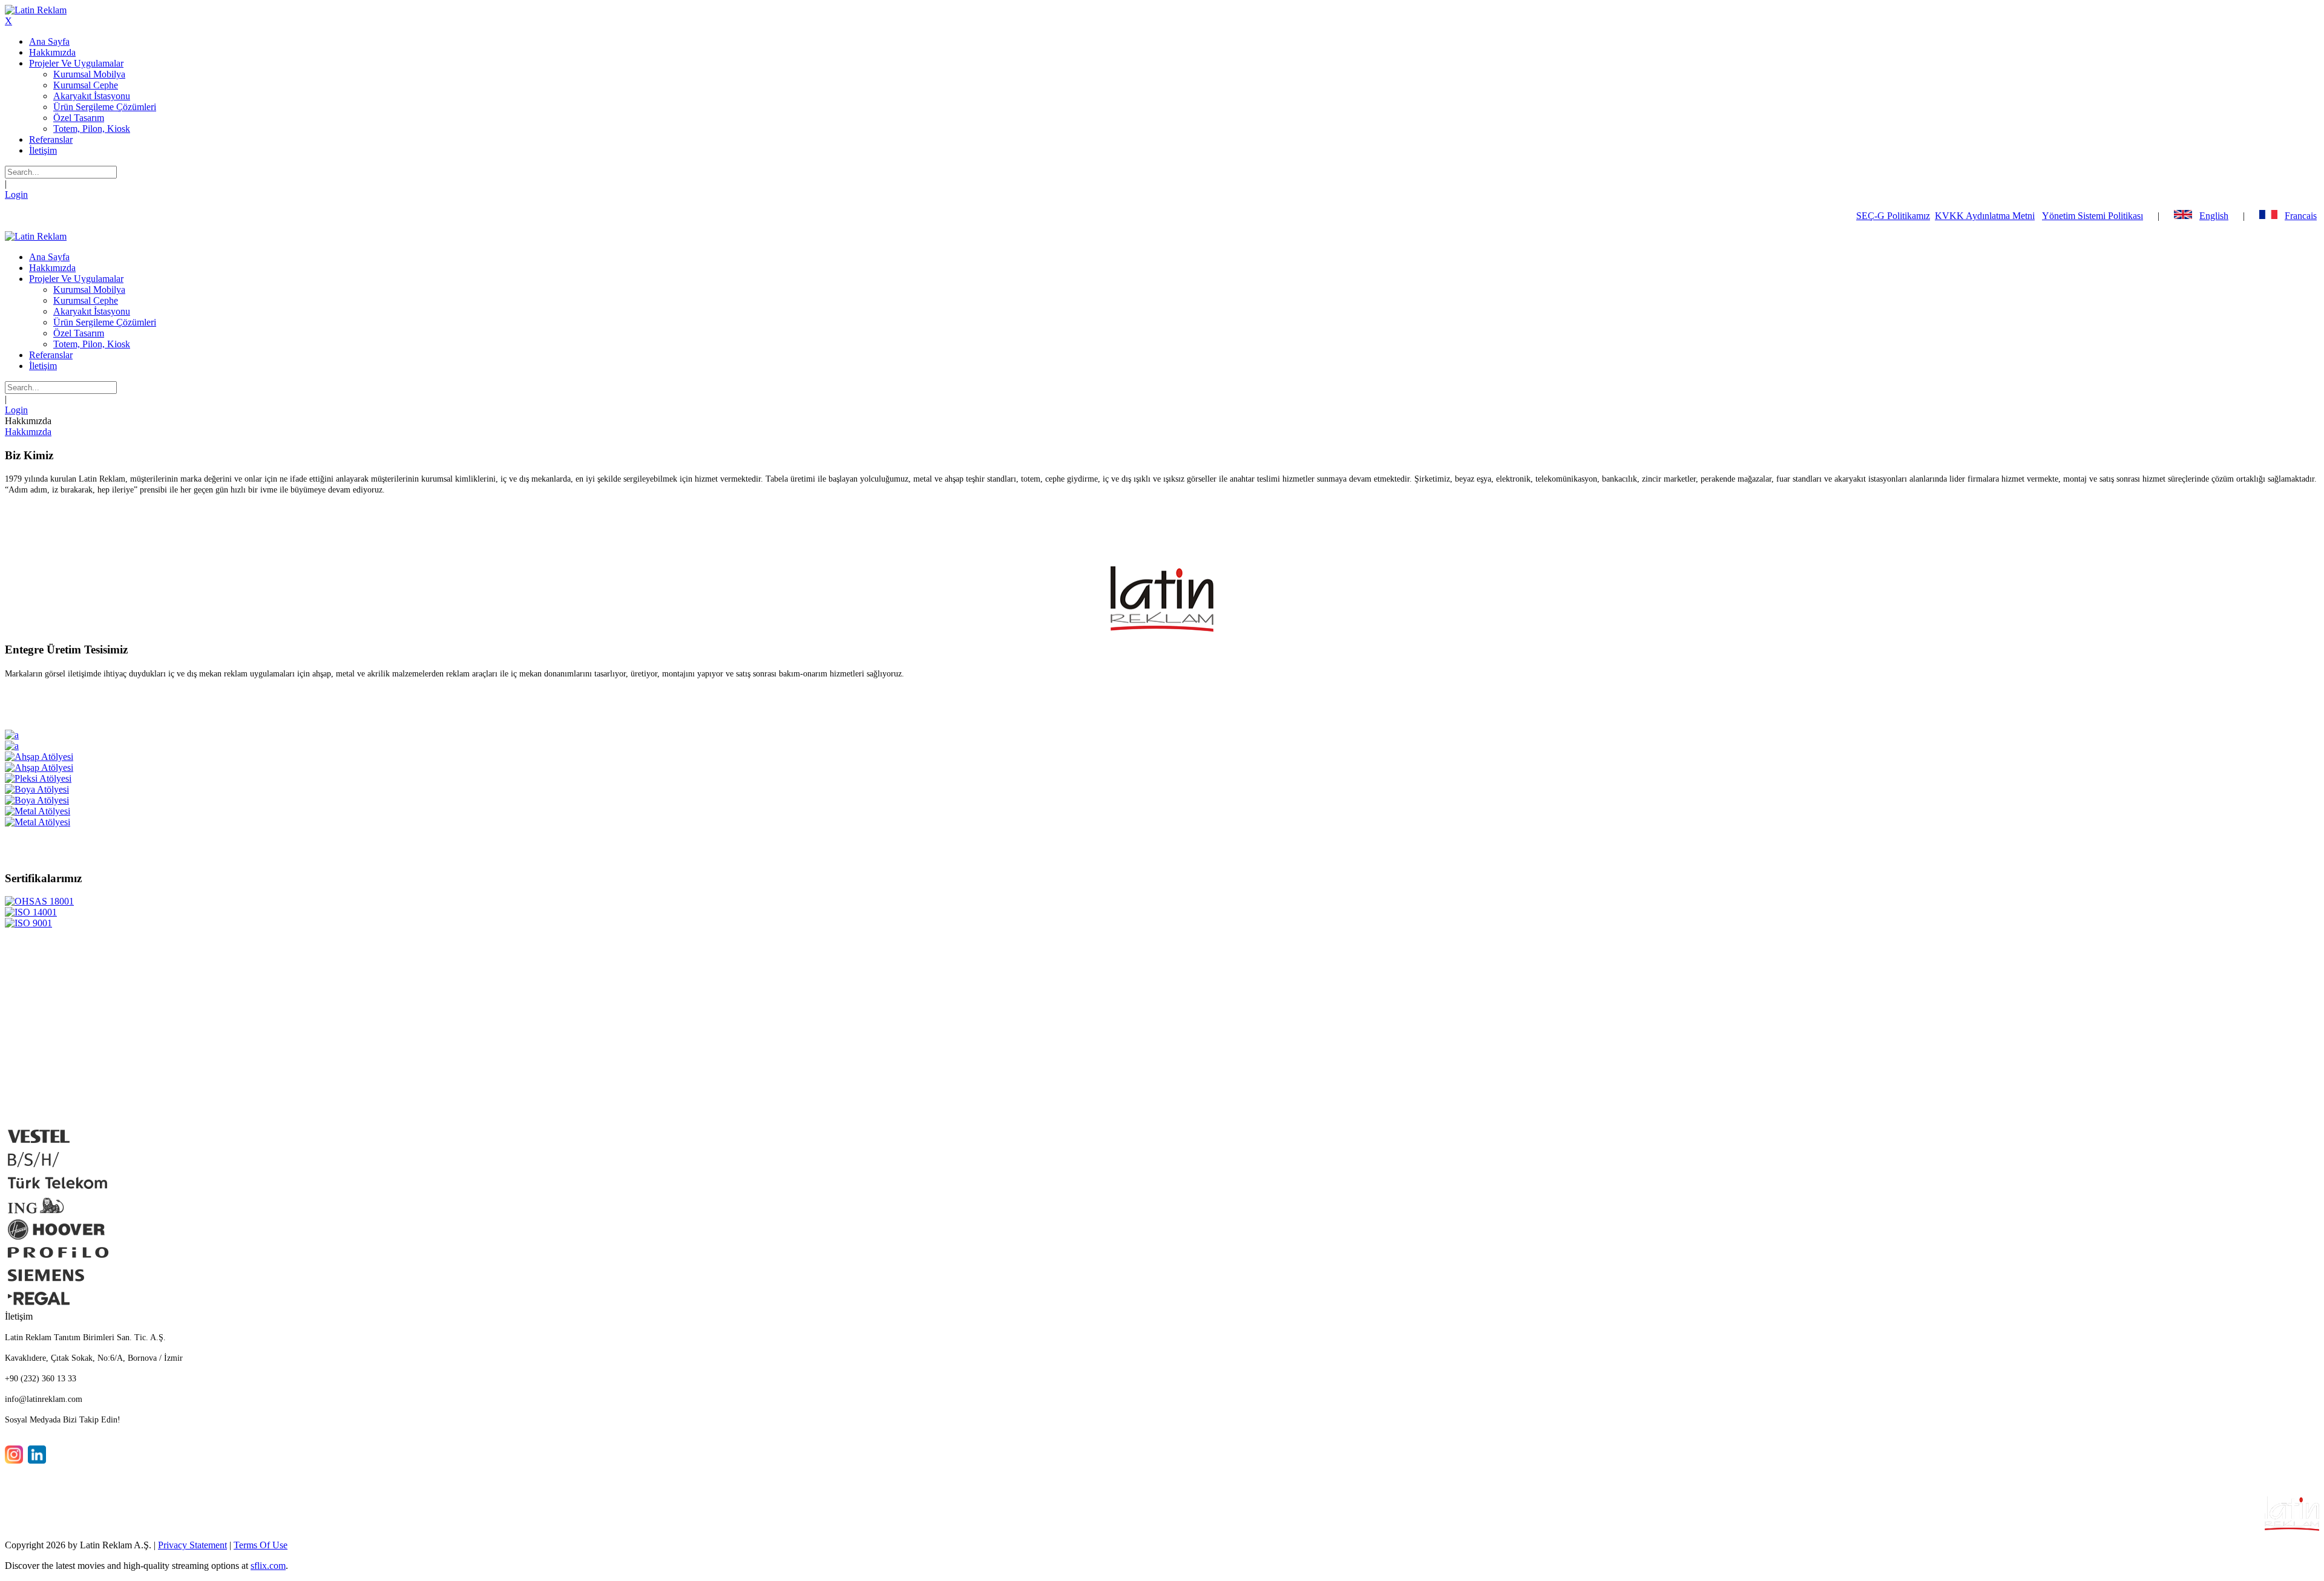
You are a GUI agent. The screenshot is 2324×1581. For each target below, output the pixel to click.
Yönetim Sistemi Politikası (2093, 216)
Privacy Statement (192, 1545)
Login (16, 195)
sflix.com (268, 1566)
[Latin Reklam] (36, 10)
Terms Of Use (261, 1545)
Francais (2301, 216)
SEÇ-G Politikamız (1893, 216)
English (2214, 216)
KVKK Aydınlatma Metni (1985, 216)
